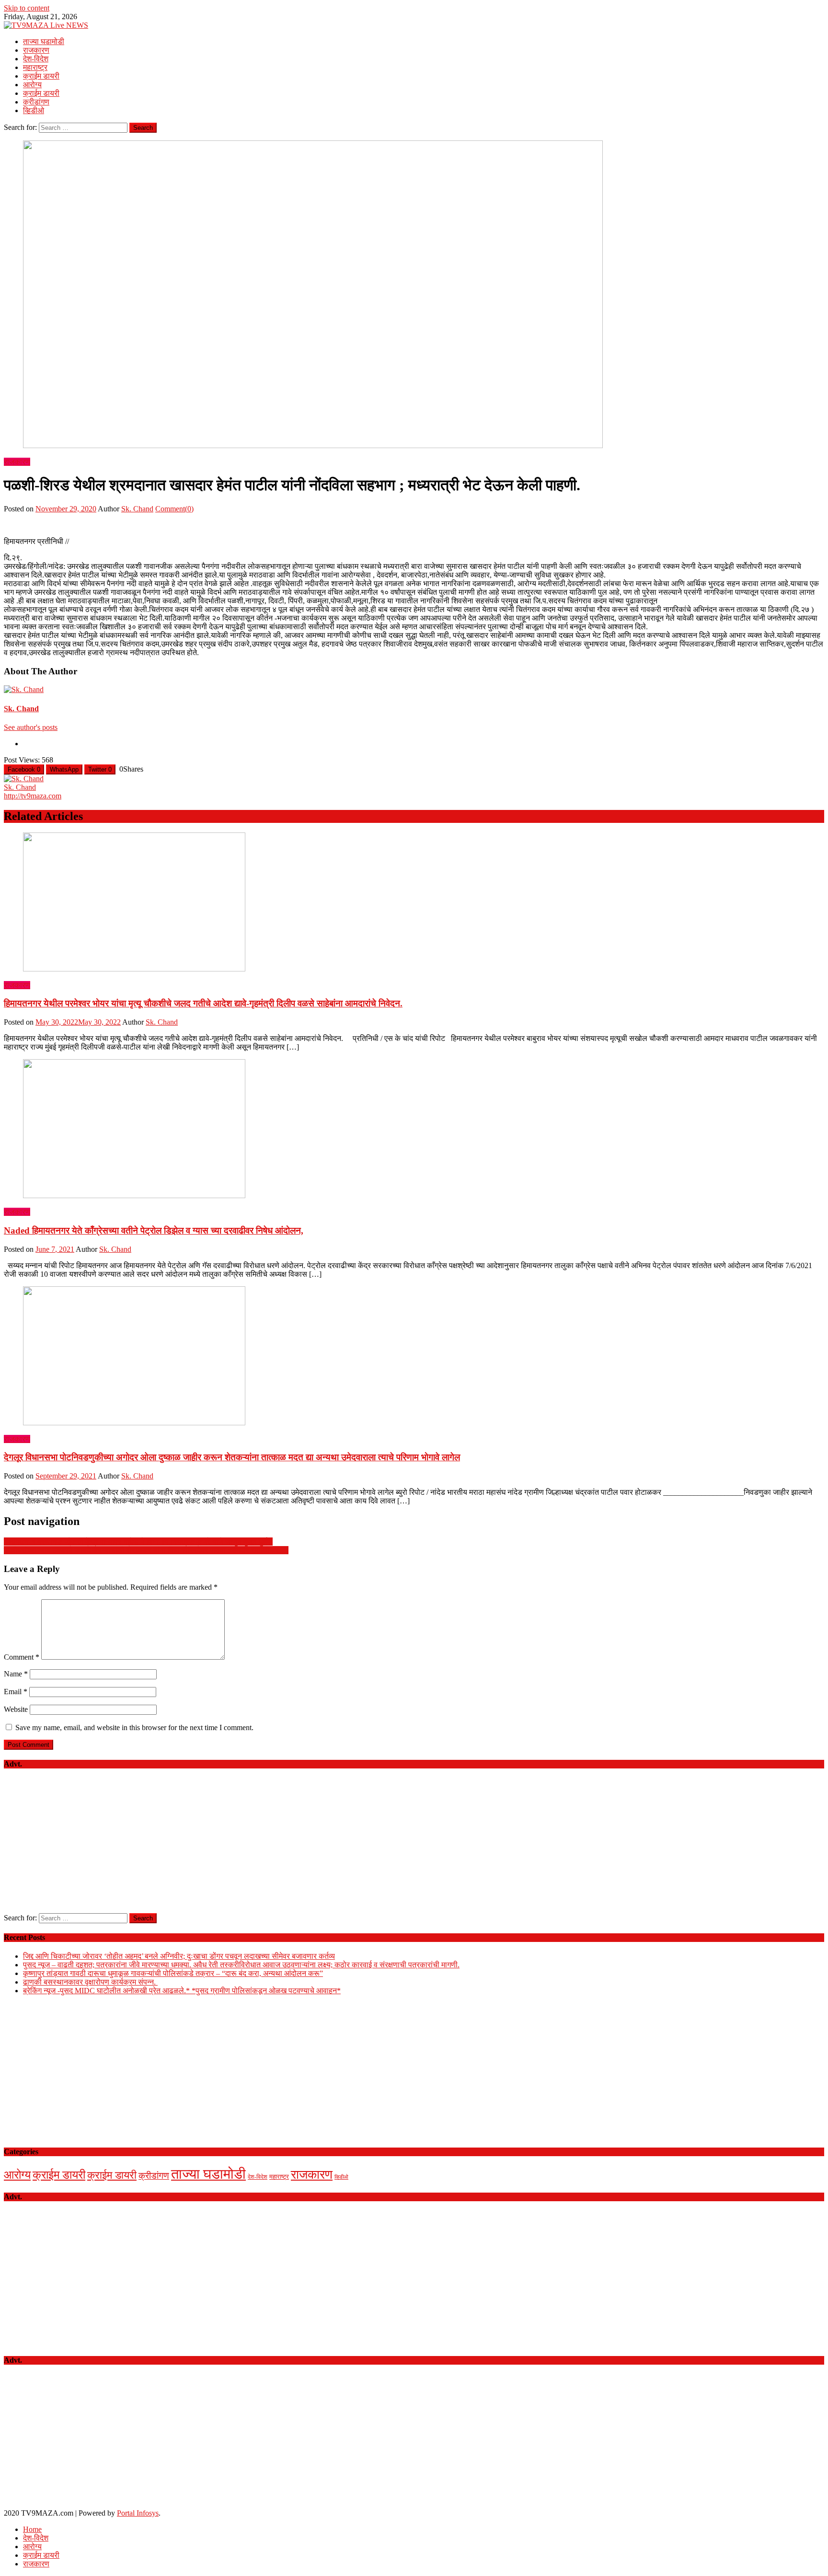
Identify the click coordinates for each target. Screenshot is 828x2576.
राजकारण (36, 50)
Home (32, 2529)
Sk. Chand (137, 509)
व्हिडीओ (34, 110)
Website (16, 1709)
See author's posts (31, 727)
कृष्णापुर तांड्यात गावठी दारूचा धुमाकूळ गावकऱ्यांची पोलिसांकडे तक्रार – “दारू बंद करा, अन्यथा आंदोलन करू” (173, 1973)
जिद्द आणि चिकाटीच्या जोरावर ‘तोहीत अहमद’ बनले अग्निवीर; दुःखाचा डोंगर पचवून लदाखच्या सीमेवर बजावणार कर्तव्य (179, 1956)
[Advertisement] (414, 1846)
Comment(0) (174, 509)
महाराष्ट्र (35, 67)
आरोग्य (32, 85)
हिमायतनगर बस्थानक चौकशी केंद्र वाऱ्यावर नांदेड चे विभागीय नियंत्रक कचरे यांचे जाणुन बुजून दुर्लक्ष (138, 1542)
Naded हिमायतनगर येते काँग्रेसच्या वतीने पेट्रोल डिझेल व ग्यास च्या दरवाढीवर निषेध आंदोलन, (154, 1230)
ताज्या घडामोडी (44, 41)
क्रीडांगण (36, 102)
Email (16, 1692)
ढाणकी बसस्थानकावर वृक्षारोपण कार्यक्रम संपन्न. (90, 1982)
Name (16, 1674)
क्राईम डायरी (41, 76)
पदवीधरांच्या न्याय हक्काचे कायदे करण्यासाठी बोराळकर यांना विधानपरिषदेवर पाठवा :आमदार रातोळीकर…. (146, 1550)
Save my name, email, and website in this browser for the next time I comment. (134, 1727)
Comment (22, 1657)
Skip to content (27, 8)
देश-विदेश (36, 59)
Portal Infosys (138, 2513)
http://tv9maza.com (33, 796)
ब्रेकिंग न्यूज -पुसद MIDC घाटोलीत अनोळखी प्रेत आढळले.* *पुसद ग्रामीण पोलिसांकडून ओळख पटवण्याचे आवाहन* (182, 1991)
